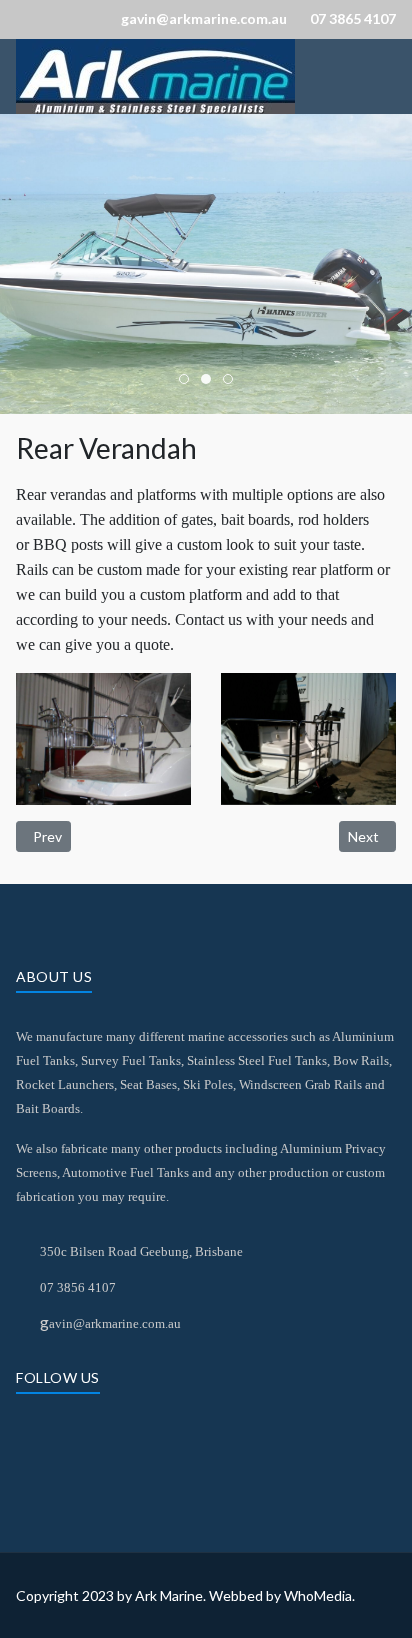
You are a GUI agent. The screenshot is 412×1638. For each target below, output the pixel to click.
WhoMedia (318, 1595)
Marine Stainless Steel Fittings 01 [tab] (232, 380)
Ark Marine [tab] (188, 380)
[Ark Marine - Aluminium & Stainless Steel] (155, 74)
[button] (103, 738)
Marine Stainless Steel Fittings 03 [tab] (210, 380)
